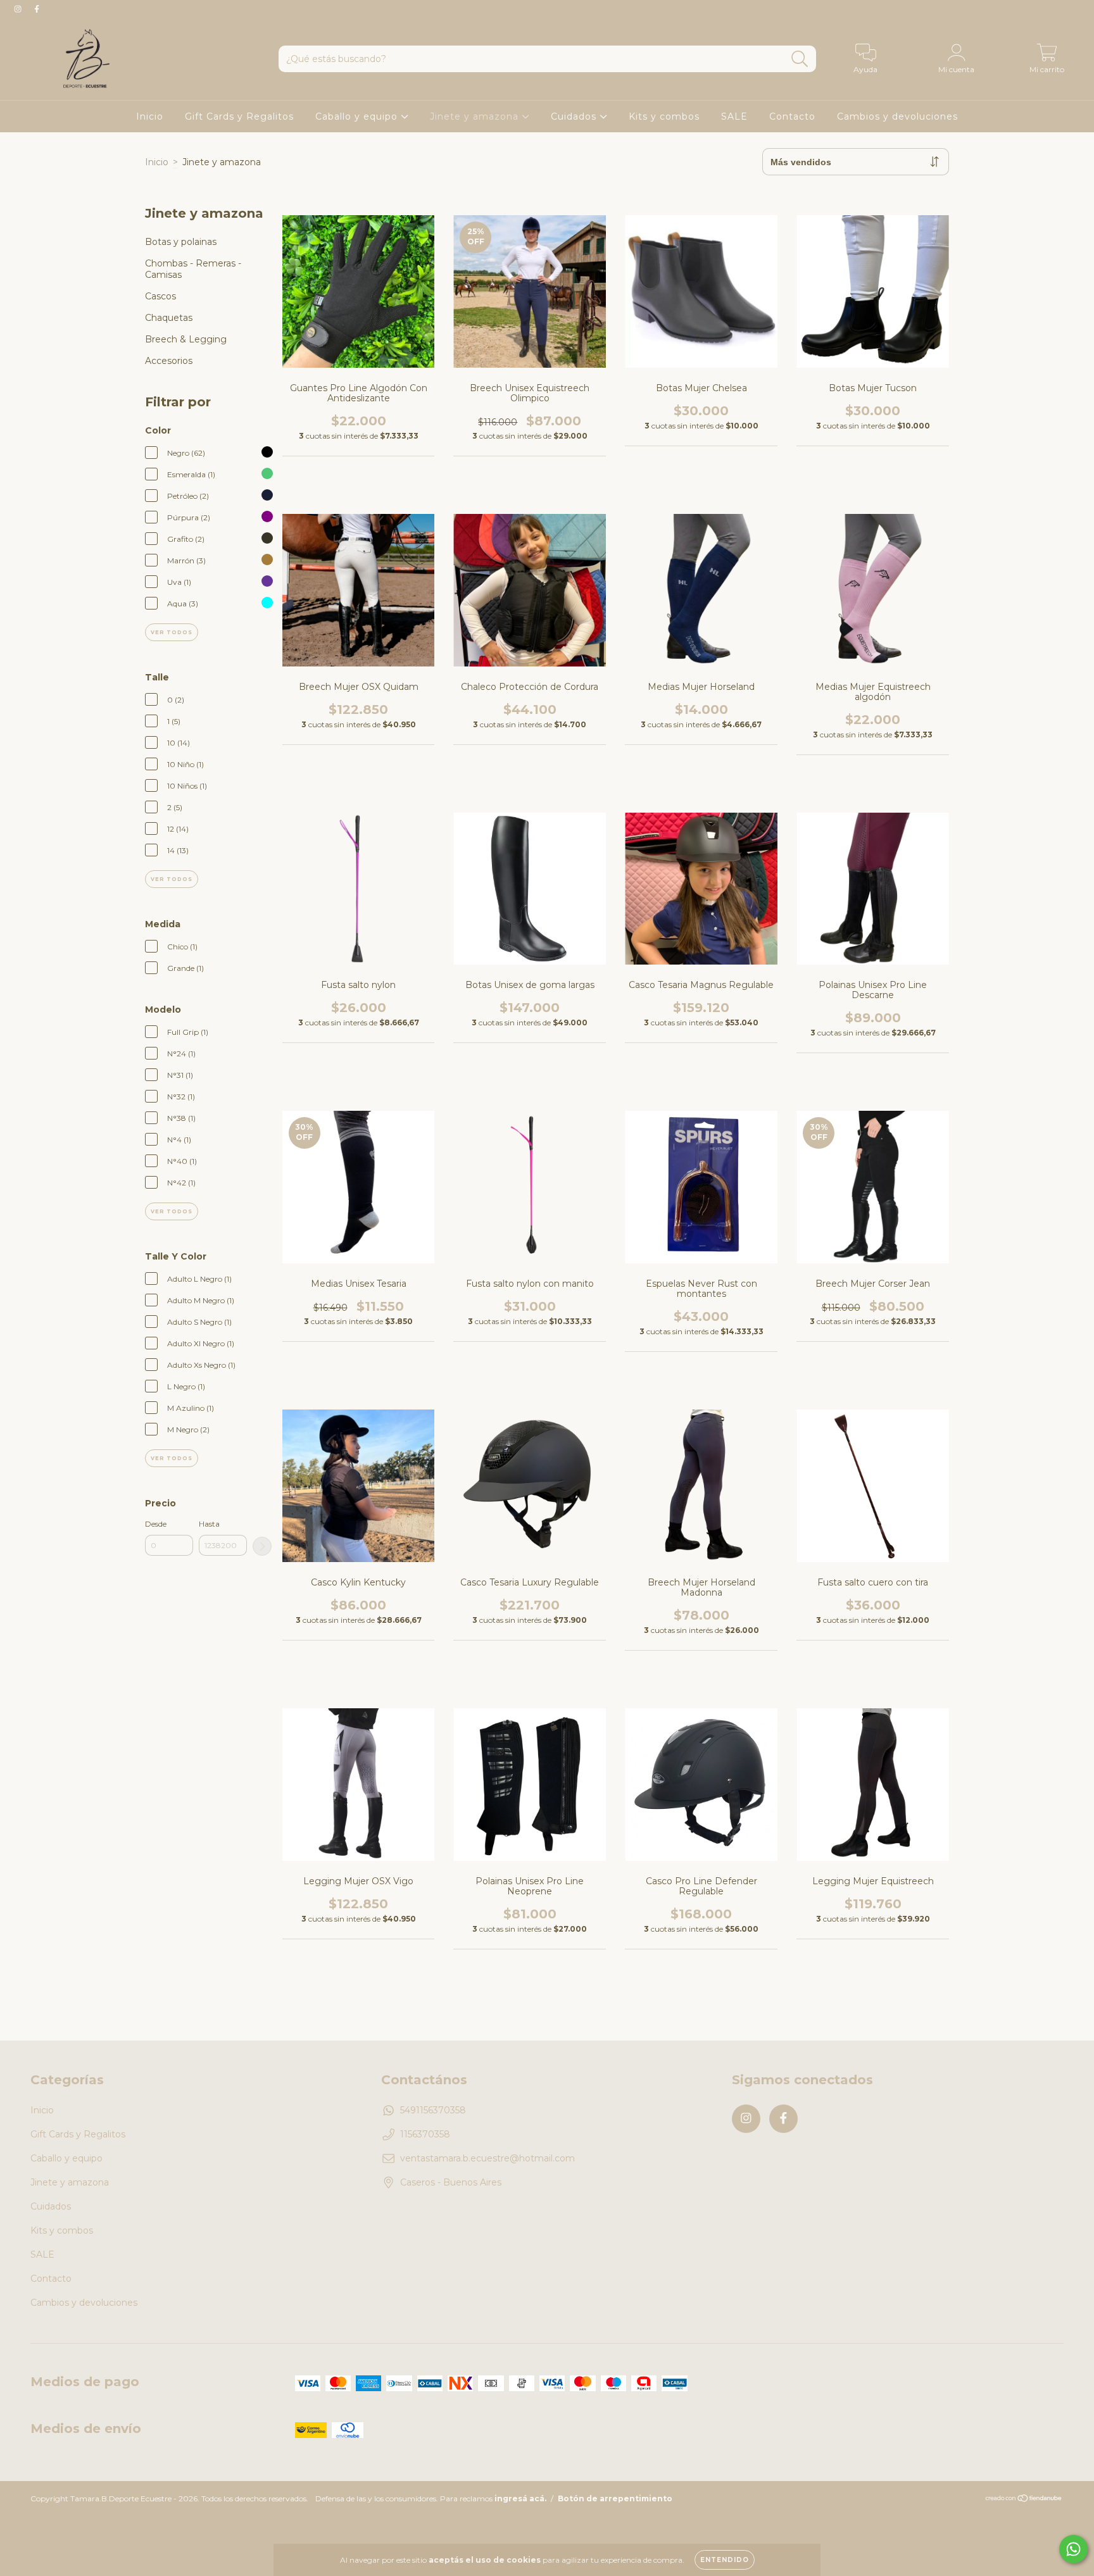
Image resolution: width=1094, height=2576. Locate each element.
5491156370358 (433, 2110)
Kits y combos (664, 116)
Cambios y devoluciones (897, 116)
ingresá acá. (520, 2498)
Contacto (792, 116)
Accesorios (169, 361)
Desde (156, 1524)
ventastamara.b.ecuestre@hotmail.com (487, 2158)
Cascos (160, 296)
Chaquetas (169, 318)
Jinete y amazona (476, 116)
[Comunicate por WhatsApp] (1073, 2549)
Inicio (150, 116)
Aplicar (262, 1546)
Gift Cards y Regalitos (239, 116)
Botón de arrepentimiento (615, 2498)
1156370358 (425, 2134)
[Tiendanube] (1024, 2500)
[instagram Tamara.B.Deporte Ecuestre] (19, 9)
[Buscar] (800, 59)
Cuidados (575, 116)
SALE (734, 116)
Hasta (209, 1524)
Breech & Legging (186, 339)
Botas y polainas (181, 242)
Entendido (725, 2560)
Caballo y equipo (358, 116)
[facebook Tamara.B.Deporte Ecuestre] (37, 9)
